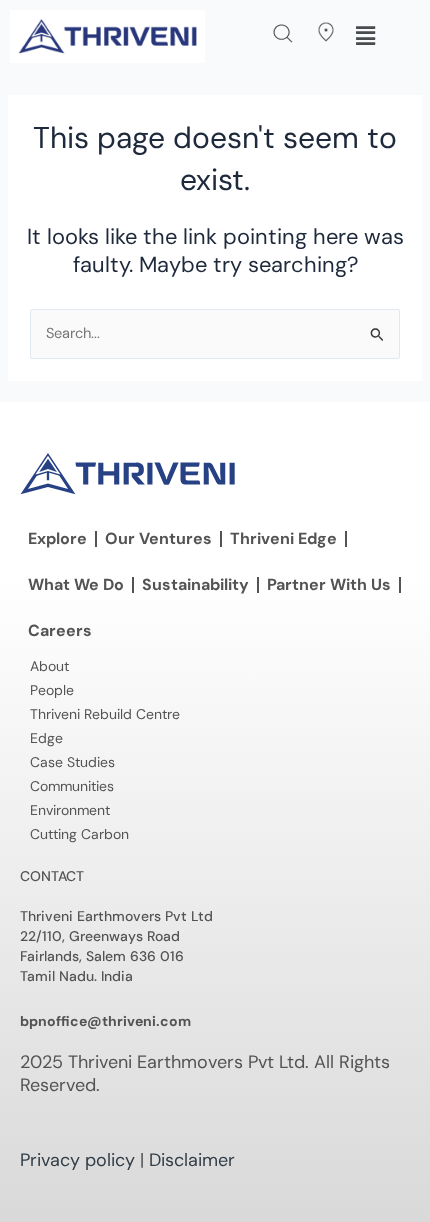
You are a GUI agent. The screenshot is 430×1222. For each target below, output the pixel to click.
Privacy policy (77, 1160)
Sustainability (195, 584)
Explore (57, 538)
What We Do (76, 584)
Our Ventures (158, 538)
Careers (60, 630)
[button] (283, 33)
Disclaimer (192, 1160)
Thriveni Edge (283, 538)
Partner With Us (329, 584)
